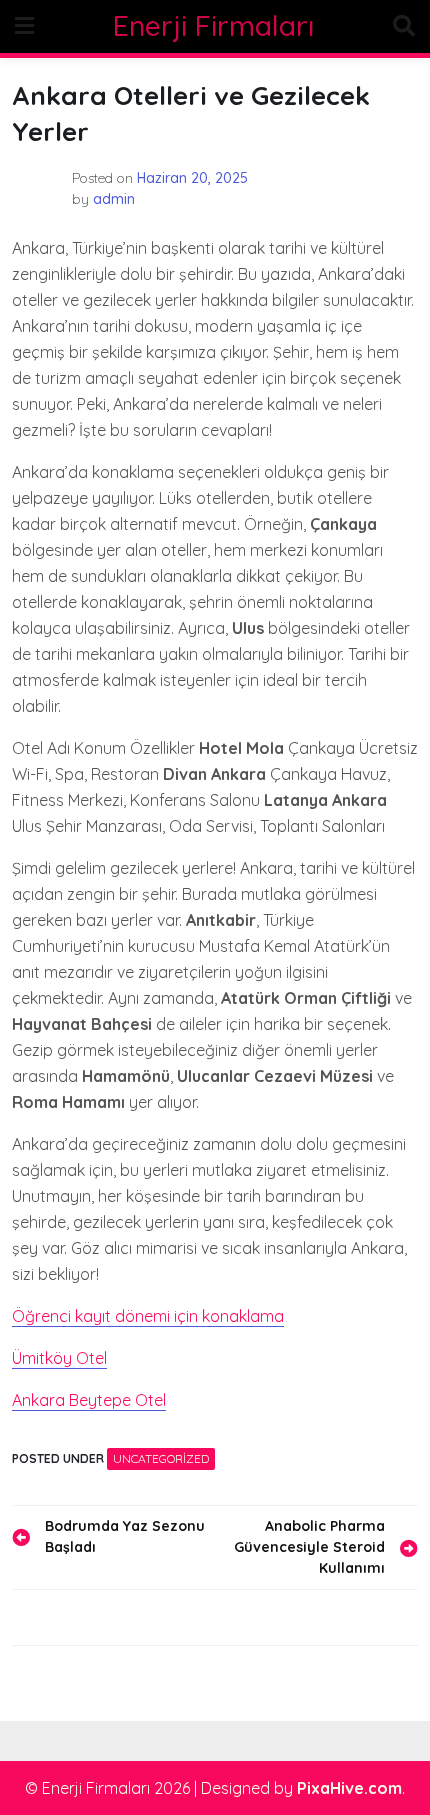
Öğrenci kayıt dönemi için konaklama (148, 1316)
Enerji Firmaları (213, 25)
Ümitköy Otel (59, 1358)
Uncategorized (161, 1458)
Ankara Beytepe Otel (89, 1400)
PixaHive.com (349, 1788)
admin (114, 199)
